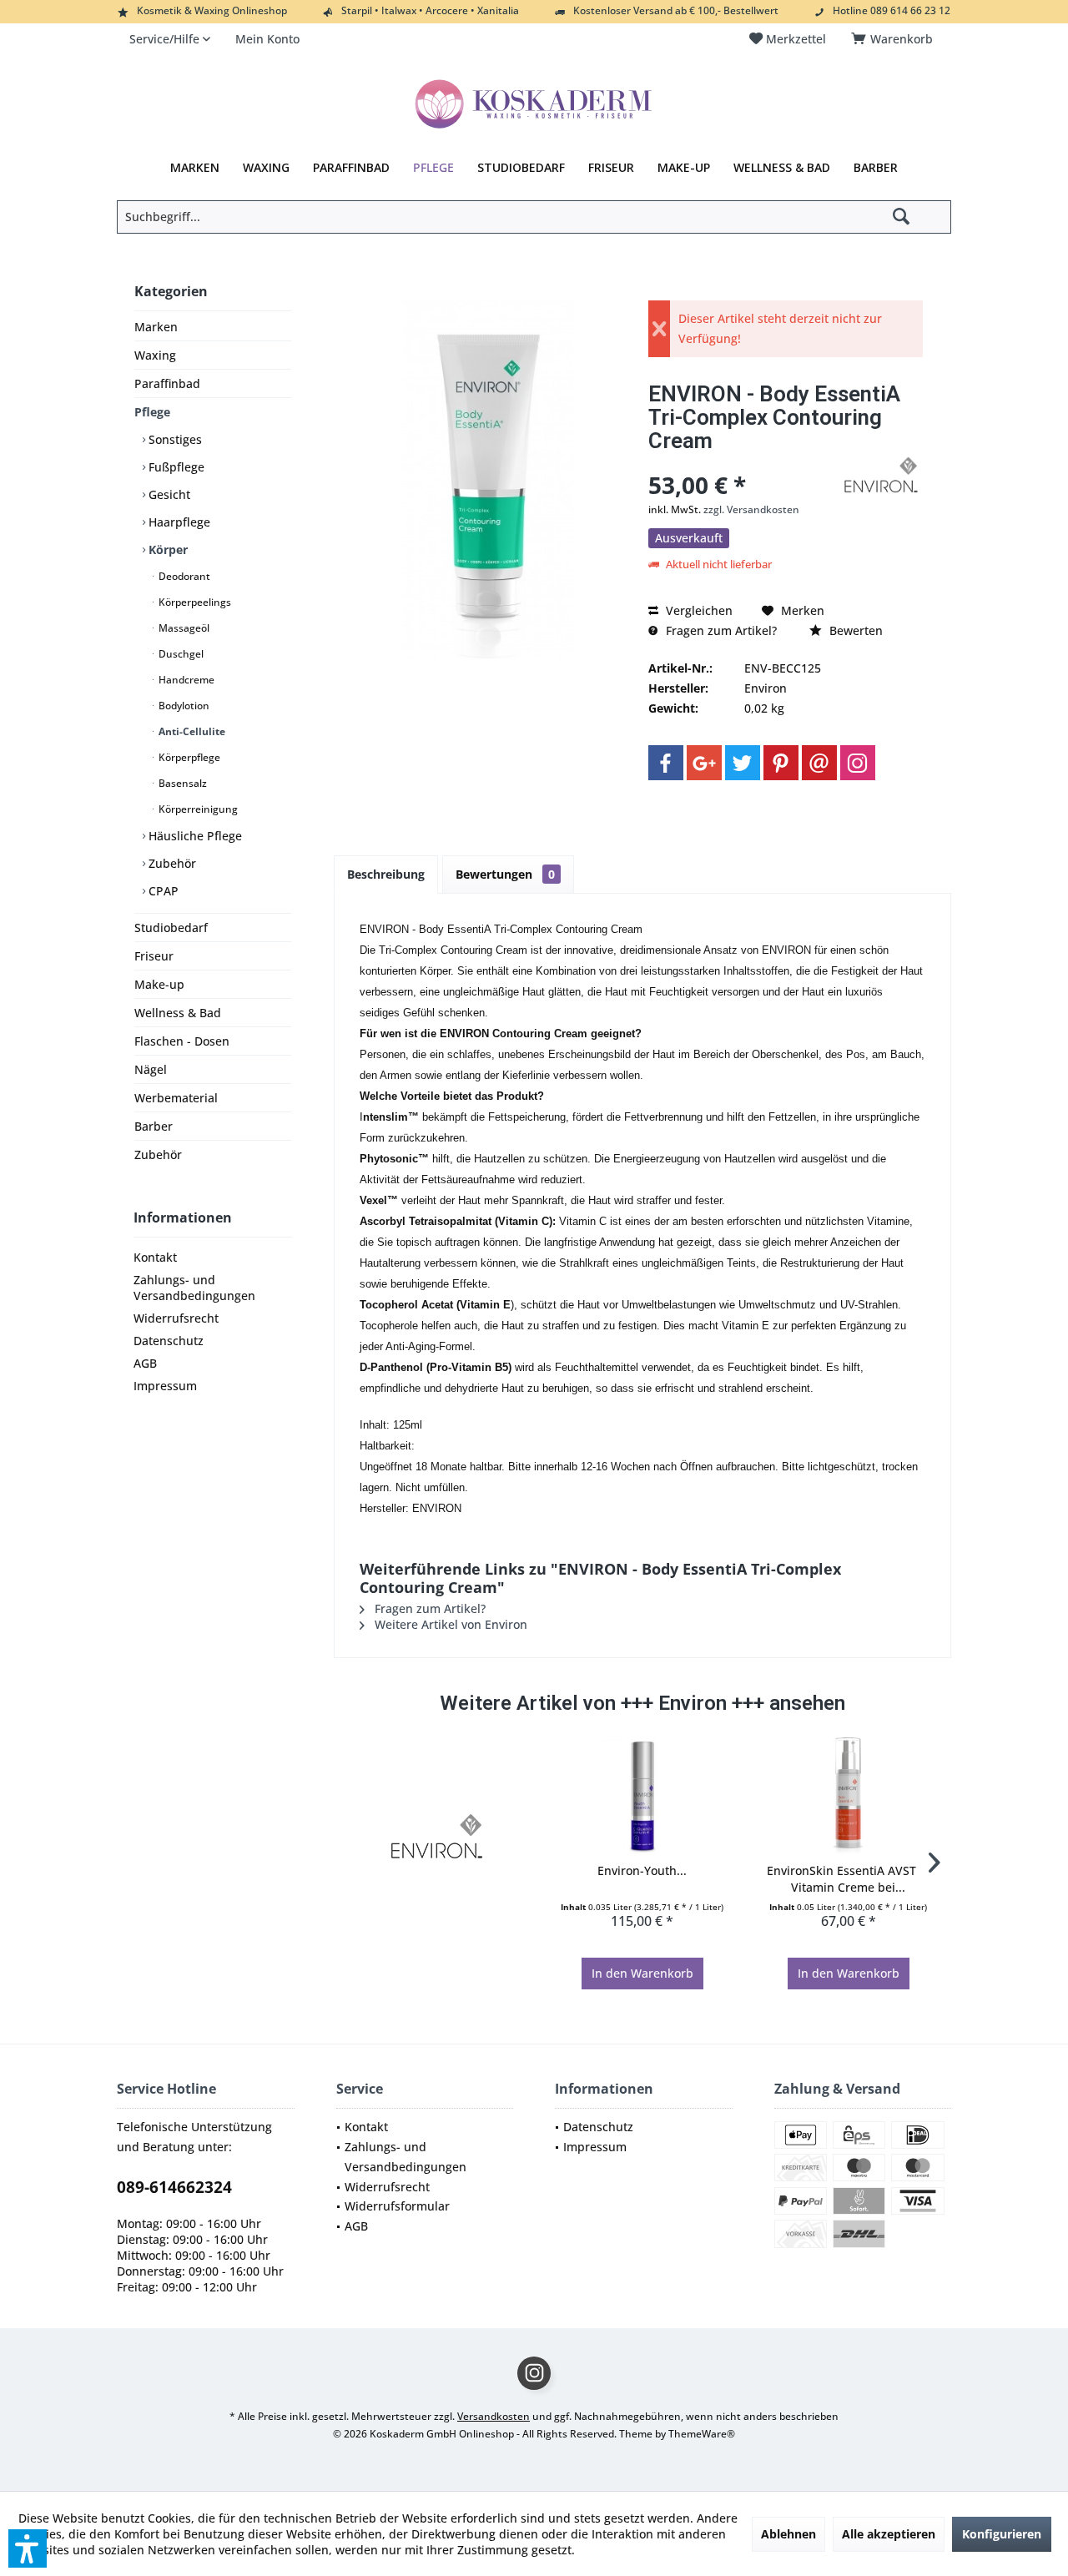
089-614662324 (174, 2187)
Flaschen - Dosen (182, 1041)
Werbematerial (176, 1098)
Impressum (165, 1386)
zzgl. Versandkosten (751, 509)
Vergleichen (698, 610)
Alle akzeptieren (889, 2534)
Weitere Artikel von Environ (449, 1624)
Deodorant (183, 576)
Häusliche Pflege (194, 836)
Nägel (151, 1069)
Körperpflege (188, 757)
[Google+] (704, 763)
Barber (154, 1126)
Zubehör (171, 863)
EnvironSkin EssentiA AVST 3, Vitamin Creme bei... (848, 1879)
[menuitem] (895, 39)
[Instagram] (858, 763)
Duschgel (180, 654)
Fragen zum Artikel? (720, 630)
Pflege (152, 412)
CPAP (162, 891)
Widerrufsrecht (176, 1318)
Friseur (154, 956)
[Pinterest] (781, 763)
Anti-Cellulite (191, 731)
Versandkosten (494, 2416)
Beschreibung (386, 874)
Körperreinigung (197, 809)
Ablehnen (788, 2534)
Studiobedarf (171, 928)
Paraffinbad (167, 383)
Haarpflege (178, 522)
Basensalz (181, 783)
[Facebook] (666, 763)
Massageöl (183, 628)
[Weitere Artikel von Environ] (881, 475)
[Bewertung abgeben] (742, 463)
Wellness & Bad (178, 1013)
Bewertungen (505, 874)
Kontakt (155, 1257)
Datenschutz (169, 1341)
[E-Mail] (819, 763)
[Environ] (437, 1836)
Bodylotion (183, 706)
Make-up (159, 984)
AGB (145, 1363)
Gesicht (168, 494)
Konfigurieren (1002, 2534)
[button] (28, 2548)
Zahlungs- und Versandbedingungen (194, 1288)
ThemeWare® (702, 2434)
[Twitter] (743, 763)
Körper (166, 549)
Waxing (155, 355)
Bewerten (854, 630)
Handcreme (185, 680)
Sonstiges (174, 439)
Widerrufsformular (397, 2206)
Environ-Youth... (642, 1870)
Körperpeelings (194, 602)
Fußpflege (175, 467)
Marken (156, 327)
